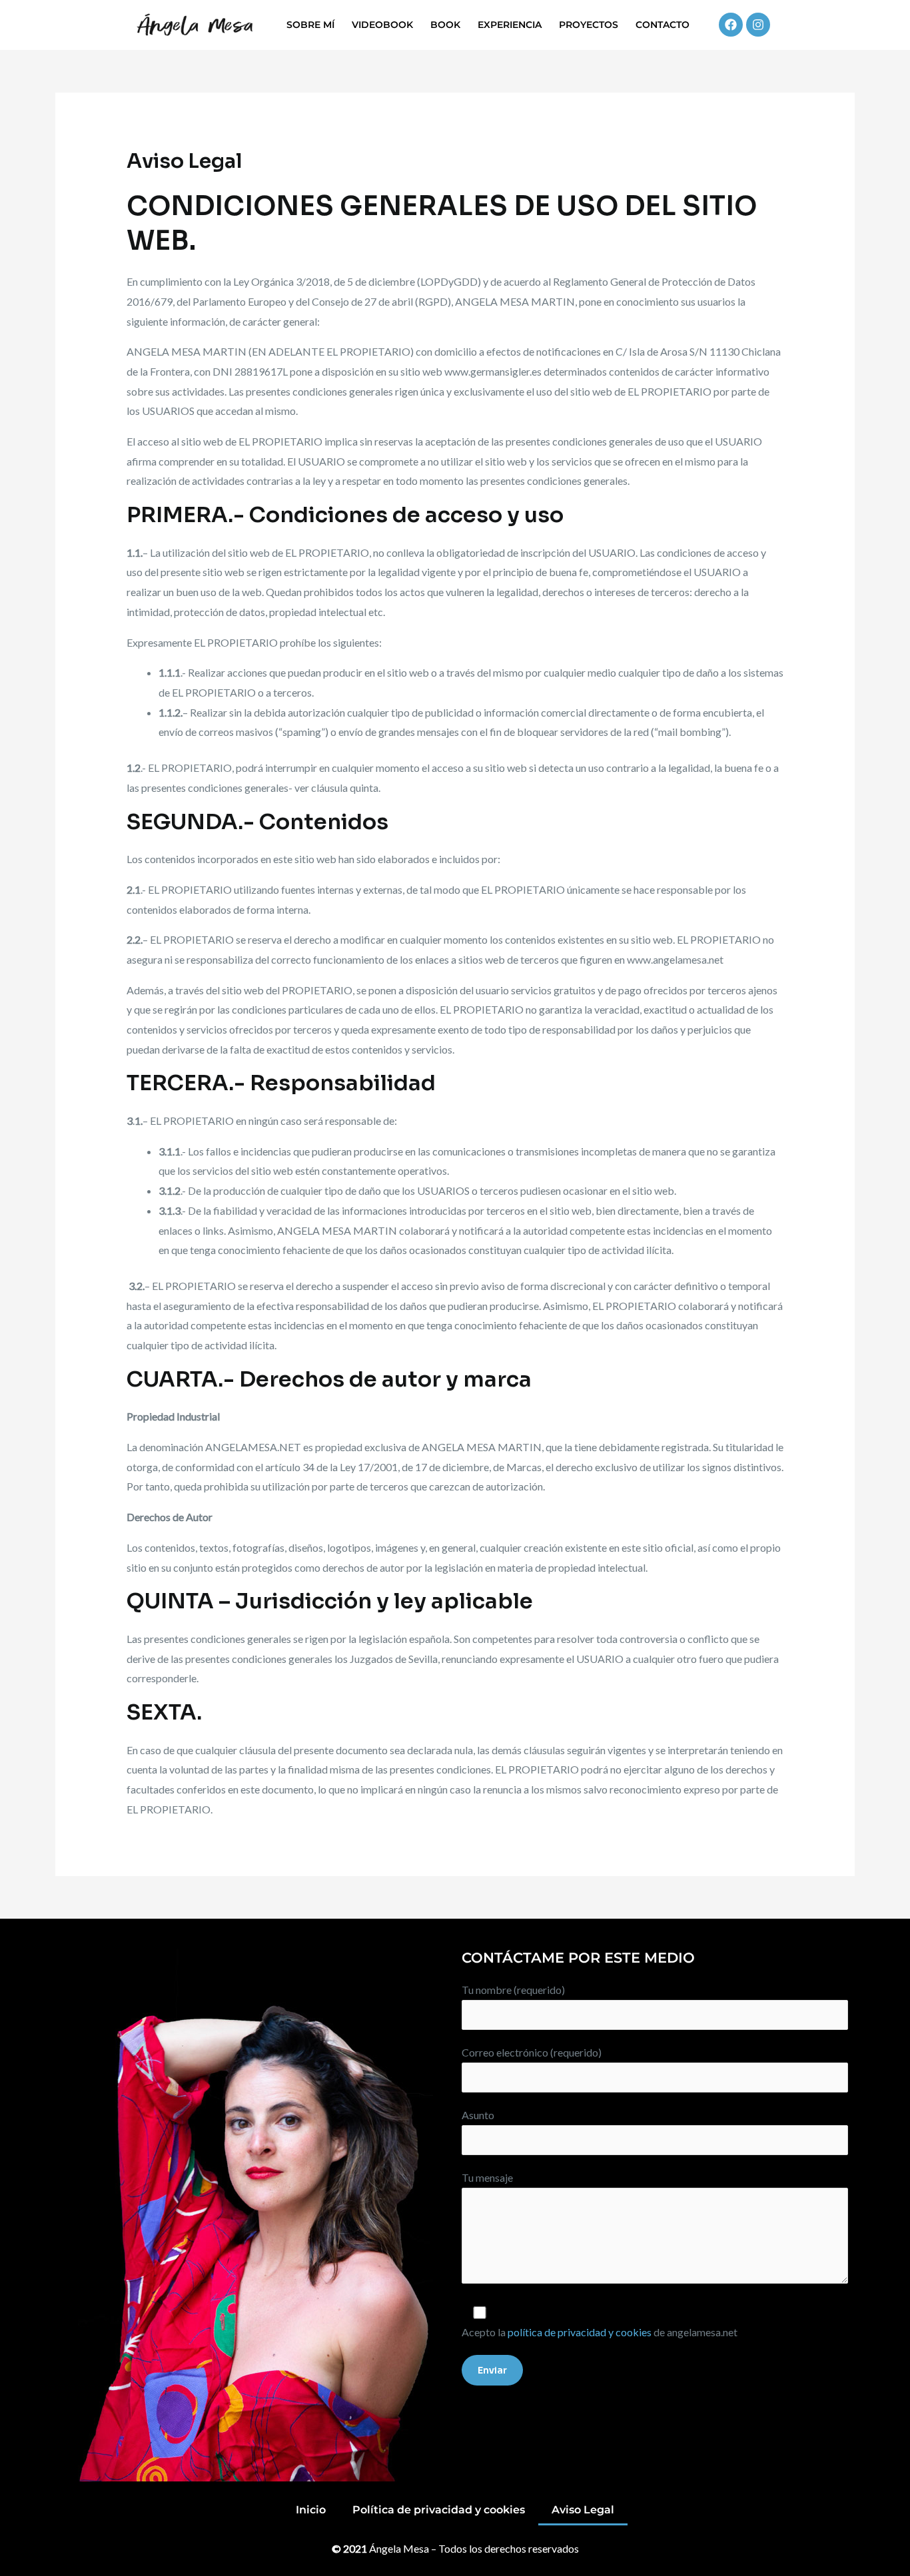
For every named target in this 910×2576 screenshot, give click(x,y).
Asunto (478, 2115)
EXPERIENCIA (510, 25)
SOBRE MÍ (310, 25)
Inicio (311, 2510)
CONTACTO (663, 25)
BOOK (445, 25)
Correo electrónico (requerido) (532, 2052)
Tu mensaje (487, 2177)
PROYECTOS (589, 25)
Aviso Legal (583, 2510)
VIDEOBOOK (382, 25)
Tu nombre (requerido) (513, 1990)
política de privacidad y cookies (580, 2332)
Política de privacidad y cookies (439, 2510)
